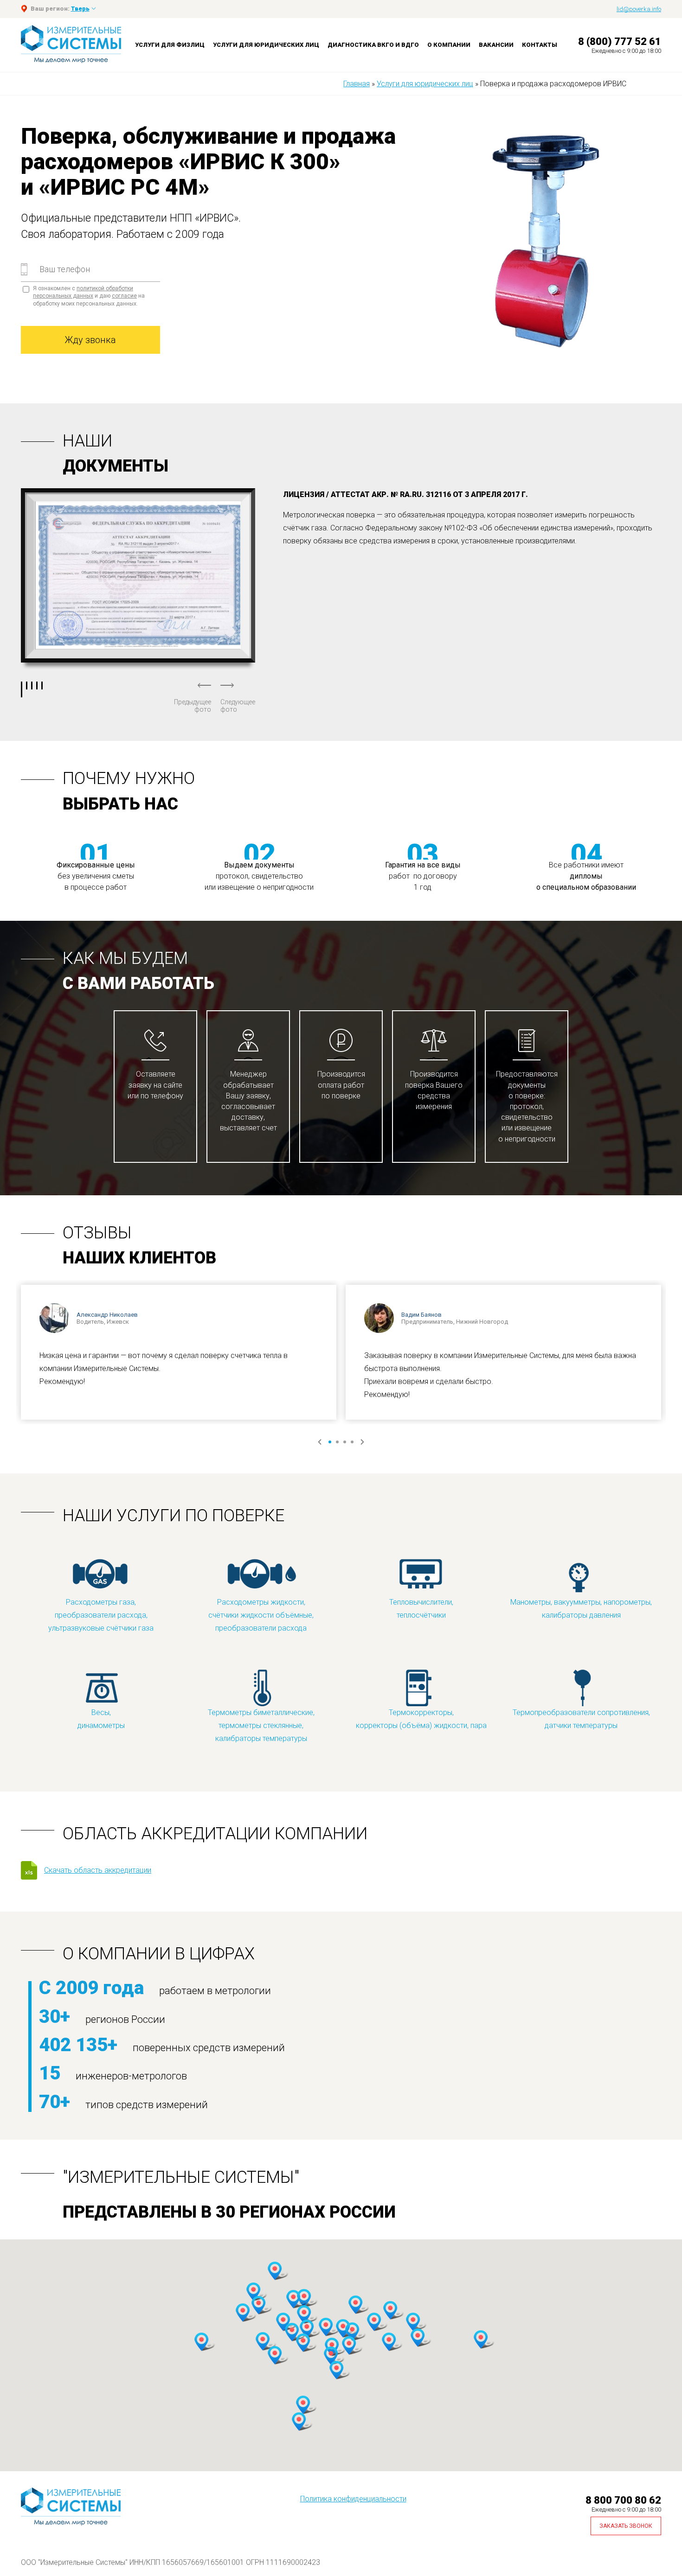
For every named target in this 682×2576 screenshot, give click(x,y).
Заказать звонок (626, 2526)
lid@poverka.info (639, 9)
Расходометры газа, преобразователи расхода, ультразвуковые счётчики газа (101, 1615)
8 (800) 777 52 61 (620, 41)
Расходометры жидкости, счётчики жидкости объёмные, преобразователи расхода (261, 1615)
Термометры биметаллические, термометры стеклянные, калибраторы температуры (261, 1725)
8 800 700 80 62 (623, 2500)
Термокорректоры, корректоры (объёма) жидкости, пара (421, 1719)
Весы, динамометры (101, 1719)
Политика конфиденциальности (353, 2499)
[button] (253, 2292)
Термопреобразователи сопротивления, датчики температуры (581, 1719)
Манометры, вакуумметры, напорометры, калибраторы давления (581, 1609)
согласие (124, 296)
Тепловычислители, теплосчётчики (421, 1609)
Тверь (80, 9)
